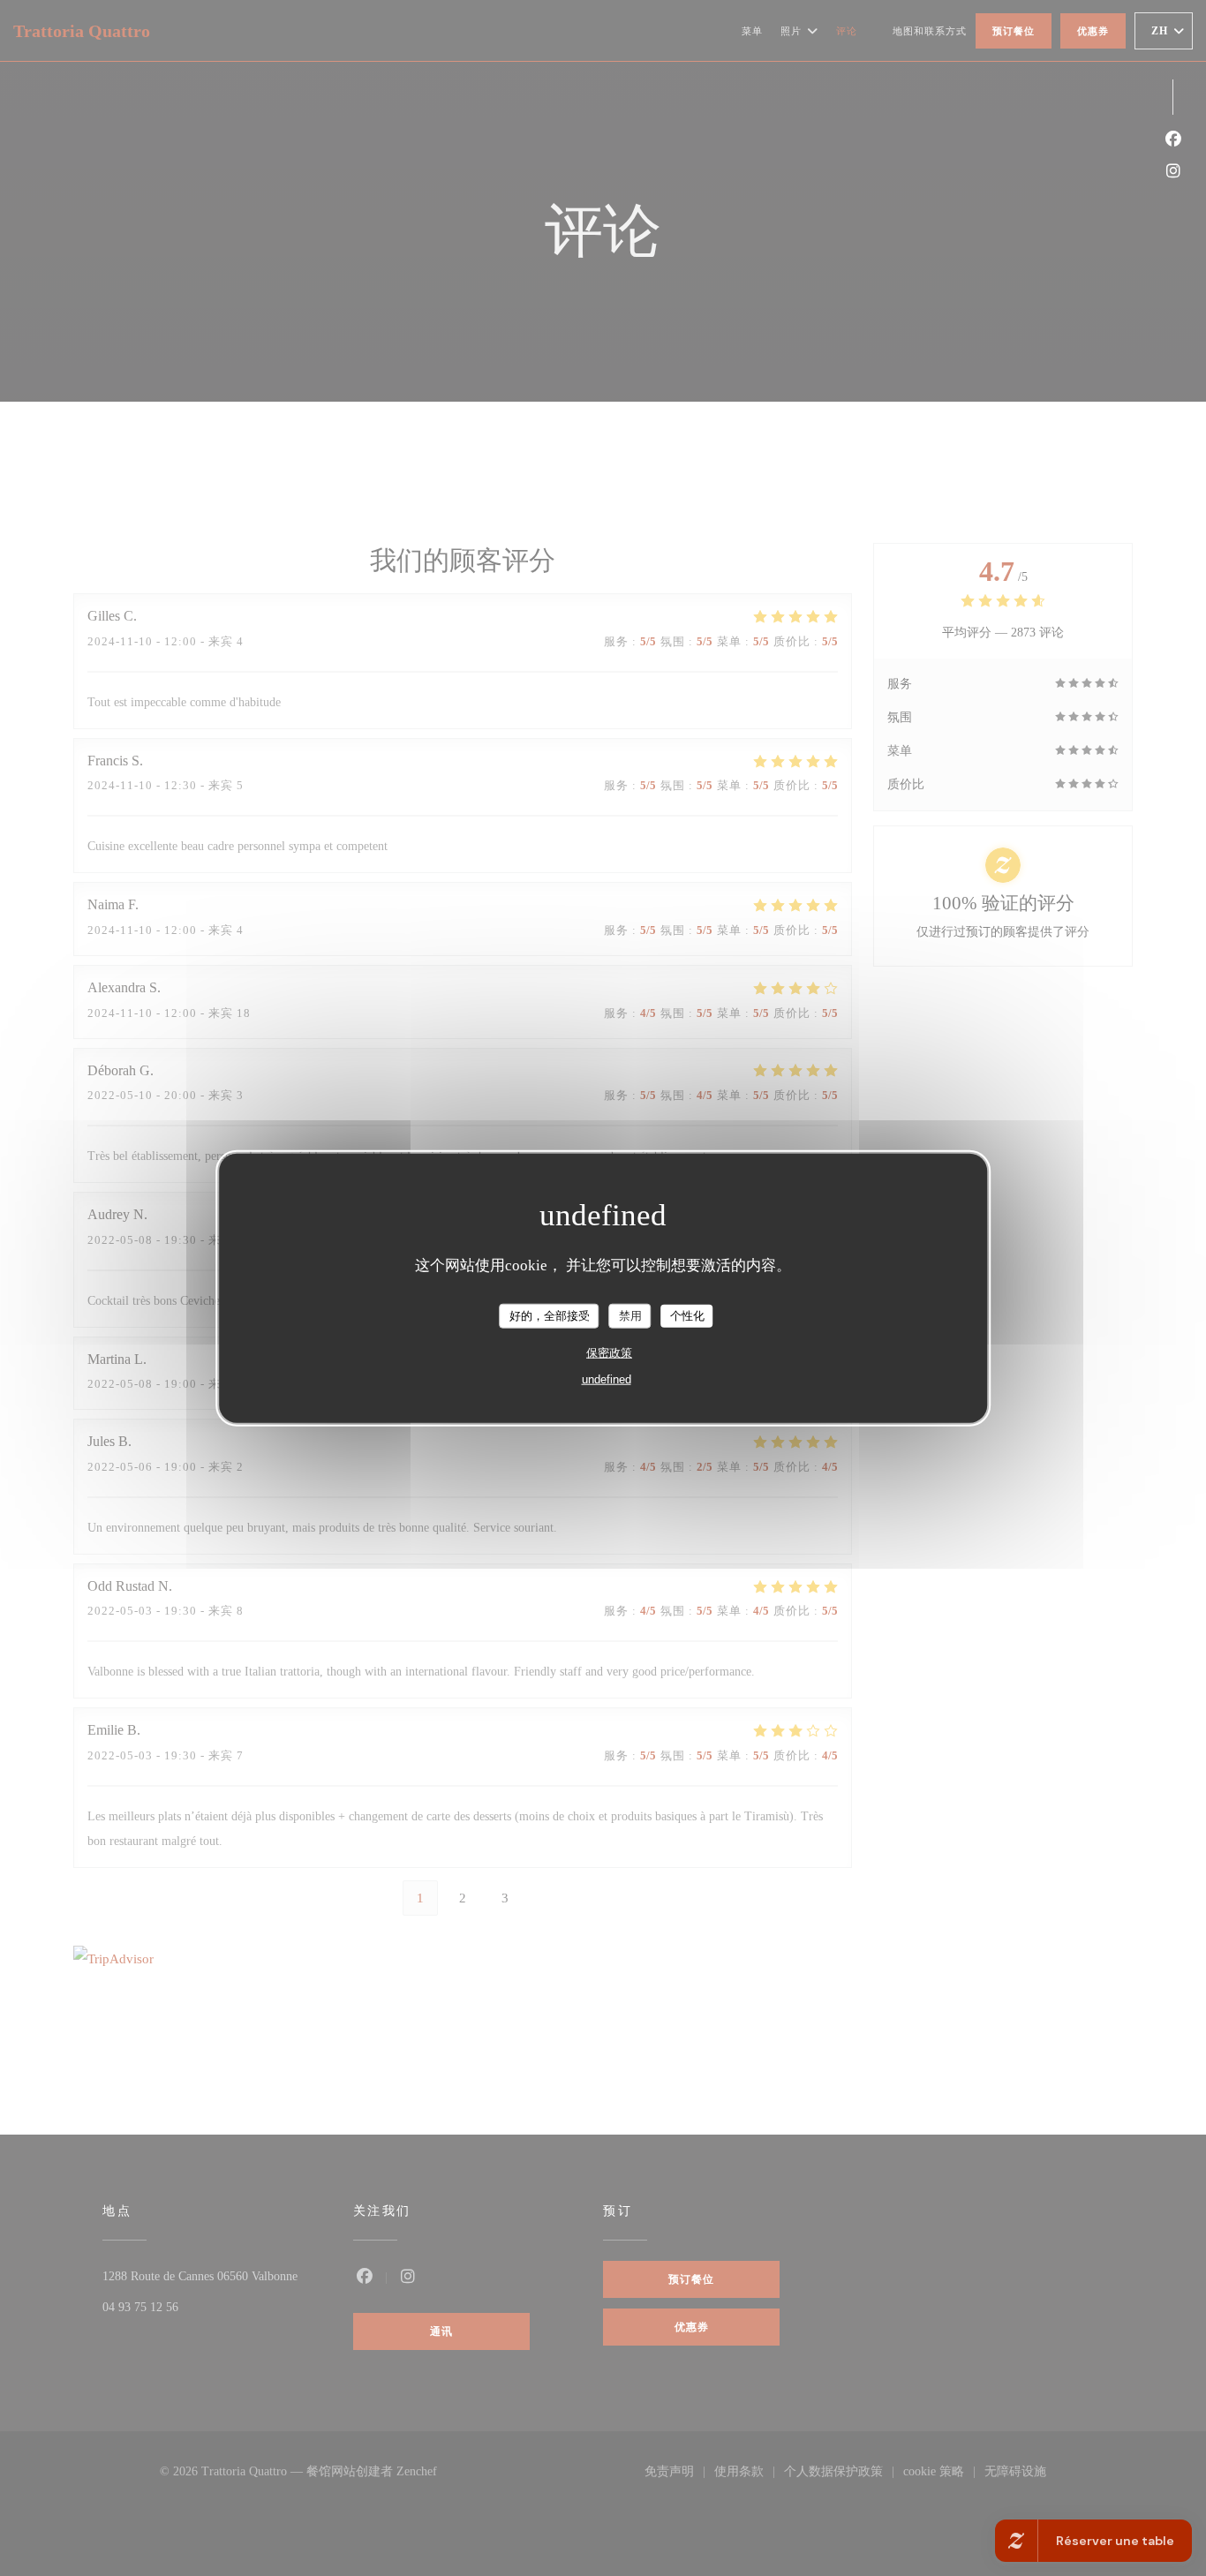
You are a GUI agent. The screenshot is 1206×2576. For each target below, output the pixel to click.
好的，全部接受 (550, 1316)
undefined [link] (607, 1378)
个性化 (687, 1316)
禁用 (630, 1316)
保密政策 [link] (609, 1352)
